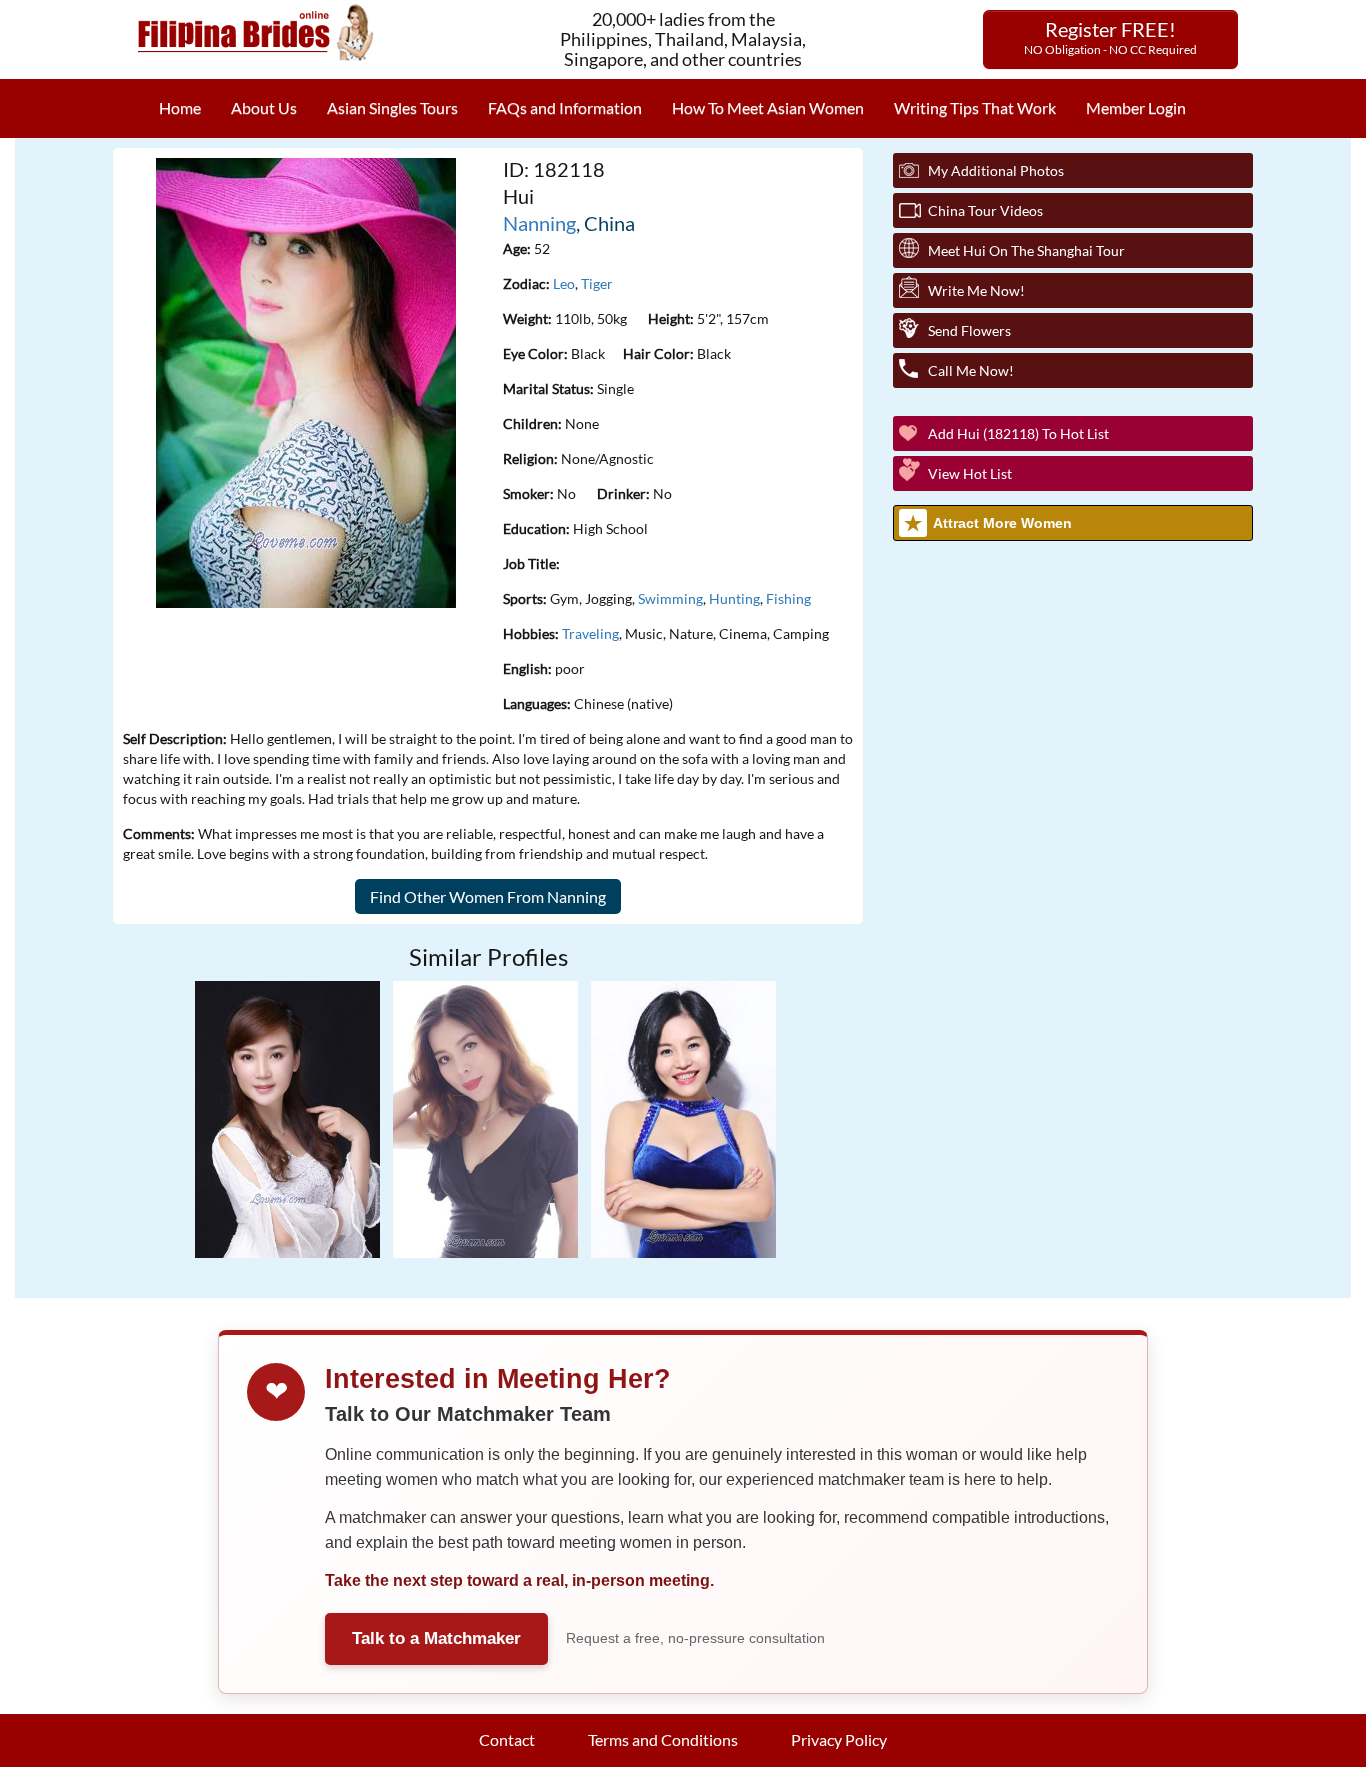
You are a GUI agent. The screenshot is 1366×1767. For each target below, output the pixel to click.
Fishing (788, 598)
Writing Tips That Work (975, 107)
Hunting (734, 598)
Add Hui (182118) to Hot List (1018, 433)
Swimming (670, 598)
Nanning (539, 223)
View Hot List (970, 473)
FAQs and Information (565, 107)
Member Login (1136, 107)
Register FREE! (1110, 37)
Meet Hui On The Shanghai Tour (1026, 250)
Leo (564, 283)
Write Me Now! (976, 290)
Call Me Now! (971, 370)
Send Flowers (969, 330)
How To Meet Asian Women (768, 107)
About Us (264, 107)
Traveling (590, 633)
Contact (507, 1739)
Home (180, 107)
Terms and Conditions (663, 1739)
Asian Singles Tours (392, 107)
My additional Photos (996, 170)
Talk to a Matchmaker (436, 1638)
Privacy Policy (839, 1739)
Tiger (597, 283)
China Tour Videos (985, 210)
